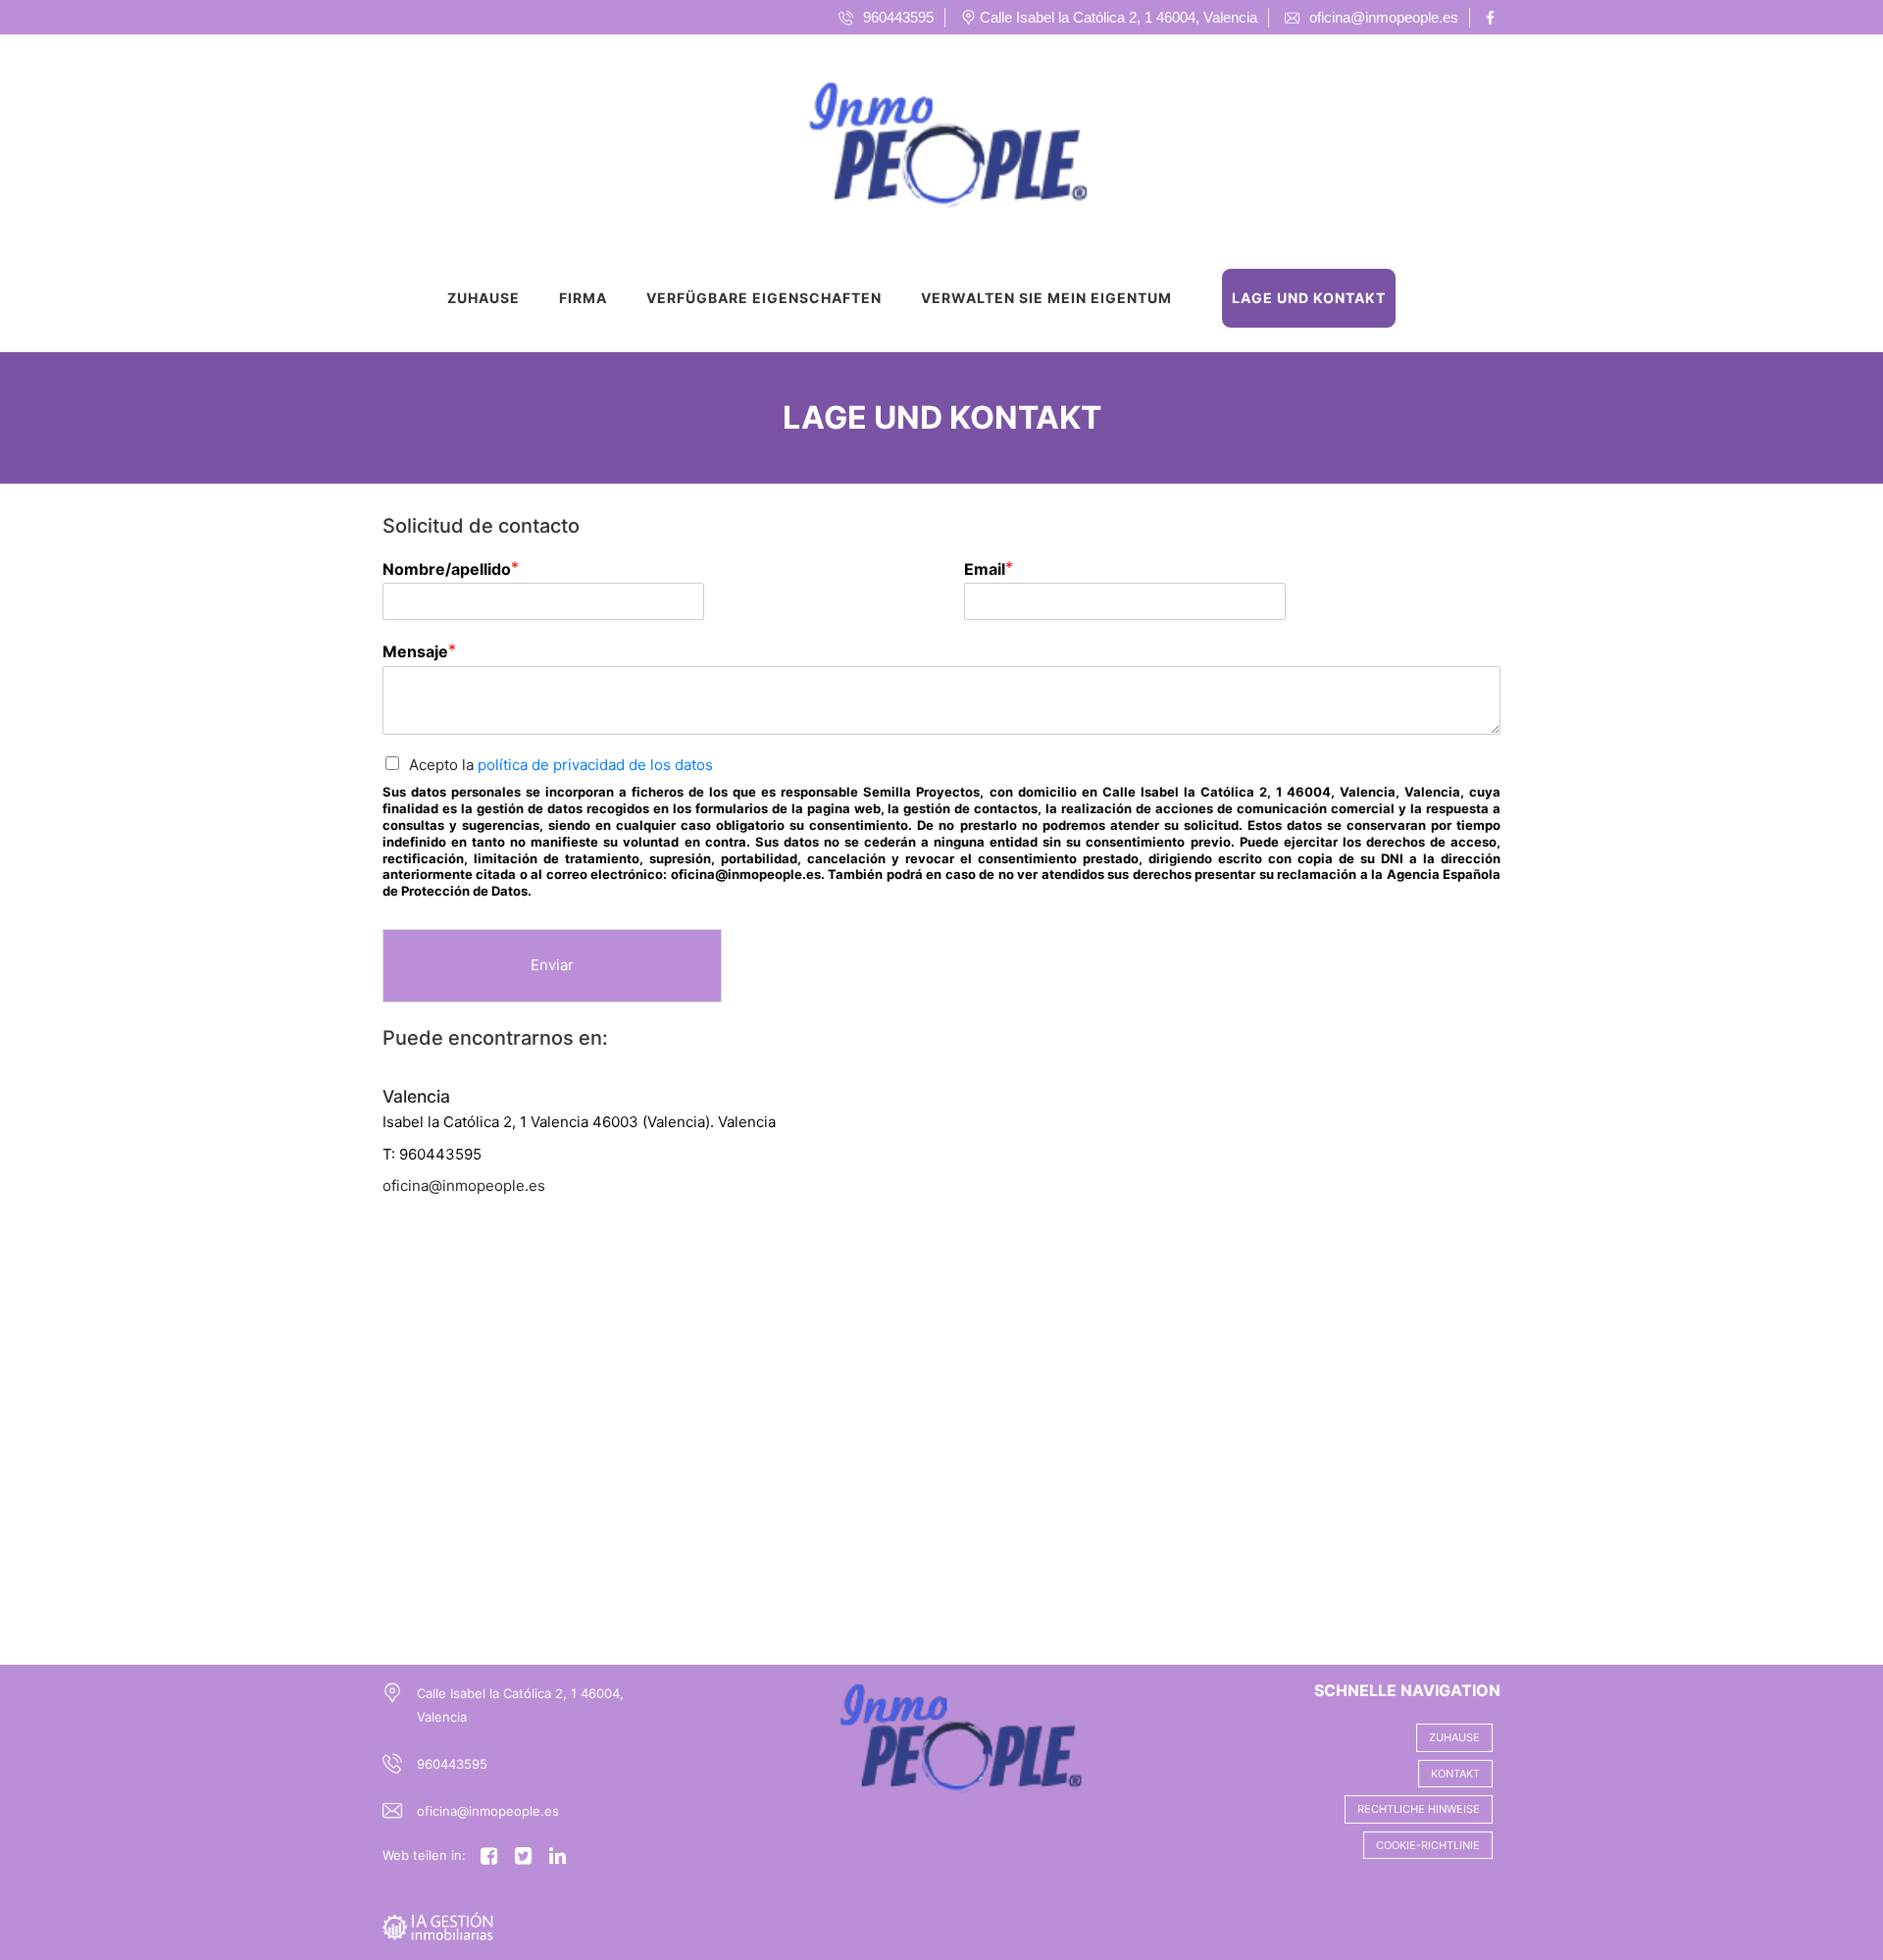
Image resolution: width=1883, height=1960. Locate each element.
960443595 (452, 1764)
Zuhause (483, 298)
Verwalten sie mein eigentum (1046, 298)
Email (985, 569)
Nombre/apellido (447, 569)
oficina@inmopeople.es (488, 1811)
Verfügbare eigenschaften (764, 298)
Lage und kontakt (1309, 298)
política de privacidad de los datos (595, 765)
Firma (583, 298)
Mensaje (415, 651)
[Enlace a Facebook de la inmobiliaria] (1493, 18)
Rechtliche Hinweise (1419, 1809)
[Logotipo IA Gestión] (922, 141)
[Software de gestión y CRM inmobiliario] (438, 1925)
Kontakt (1455, 1774)
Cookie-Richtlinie (1428, 1845)
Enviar (552, 965)
